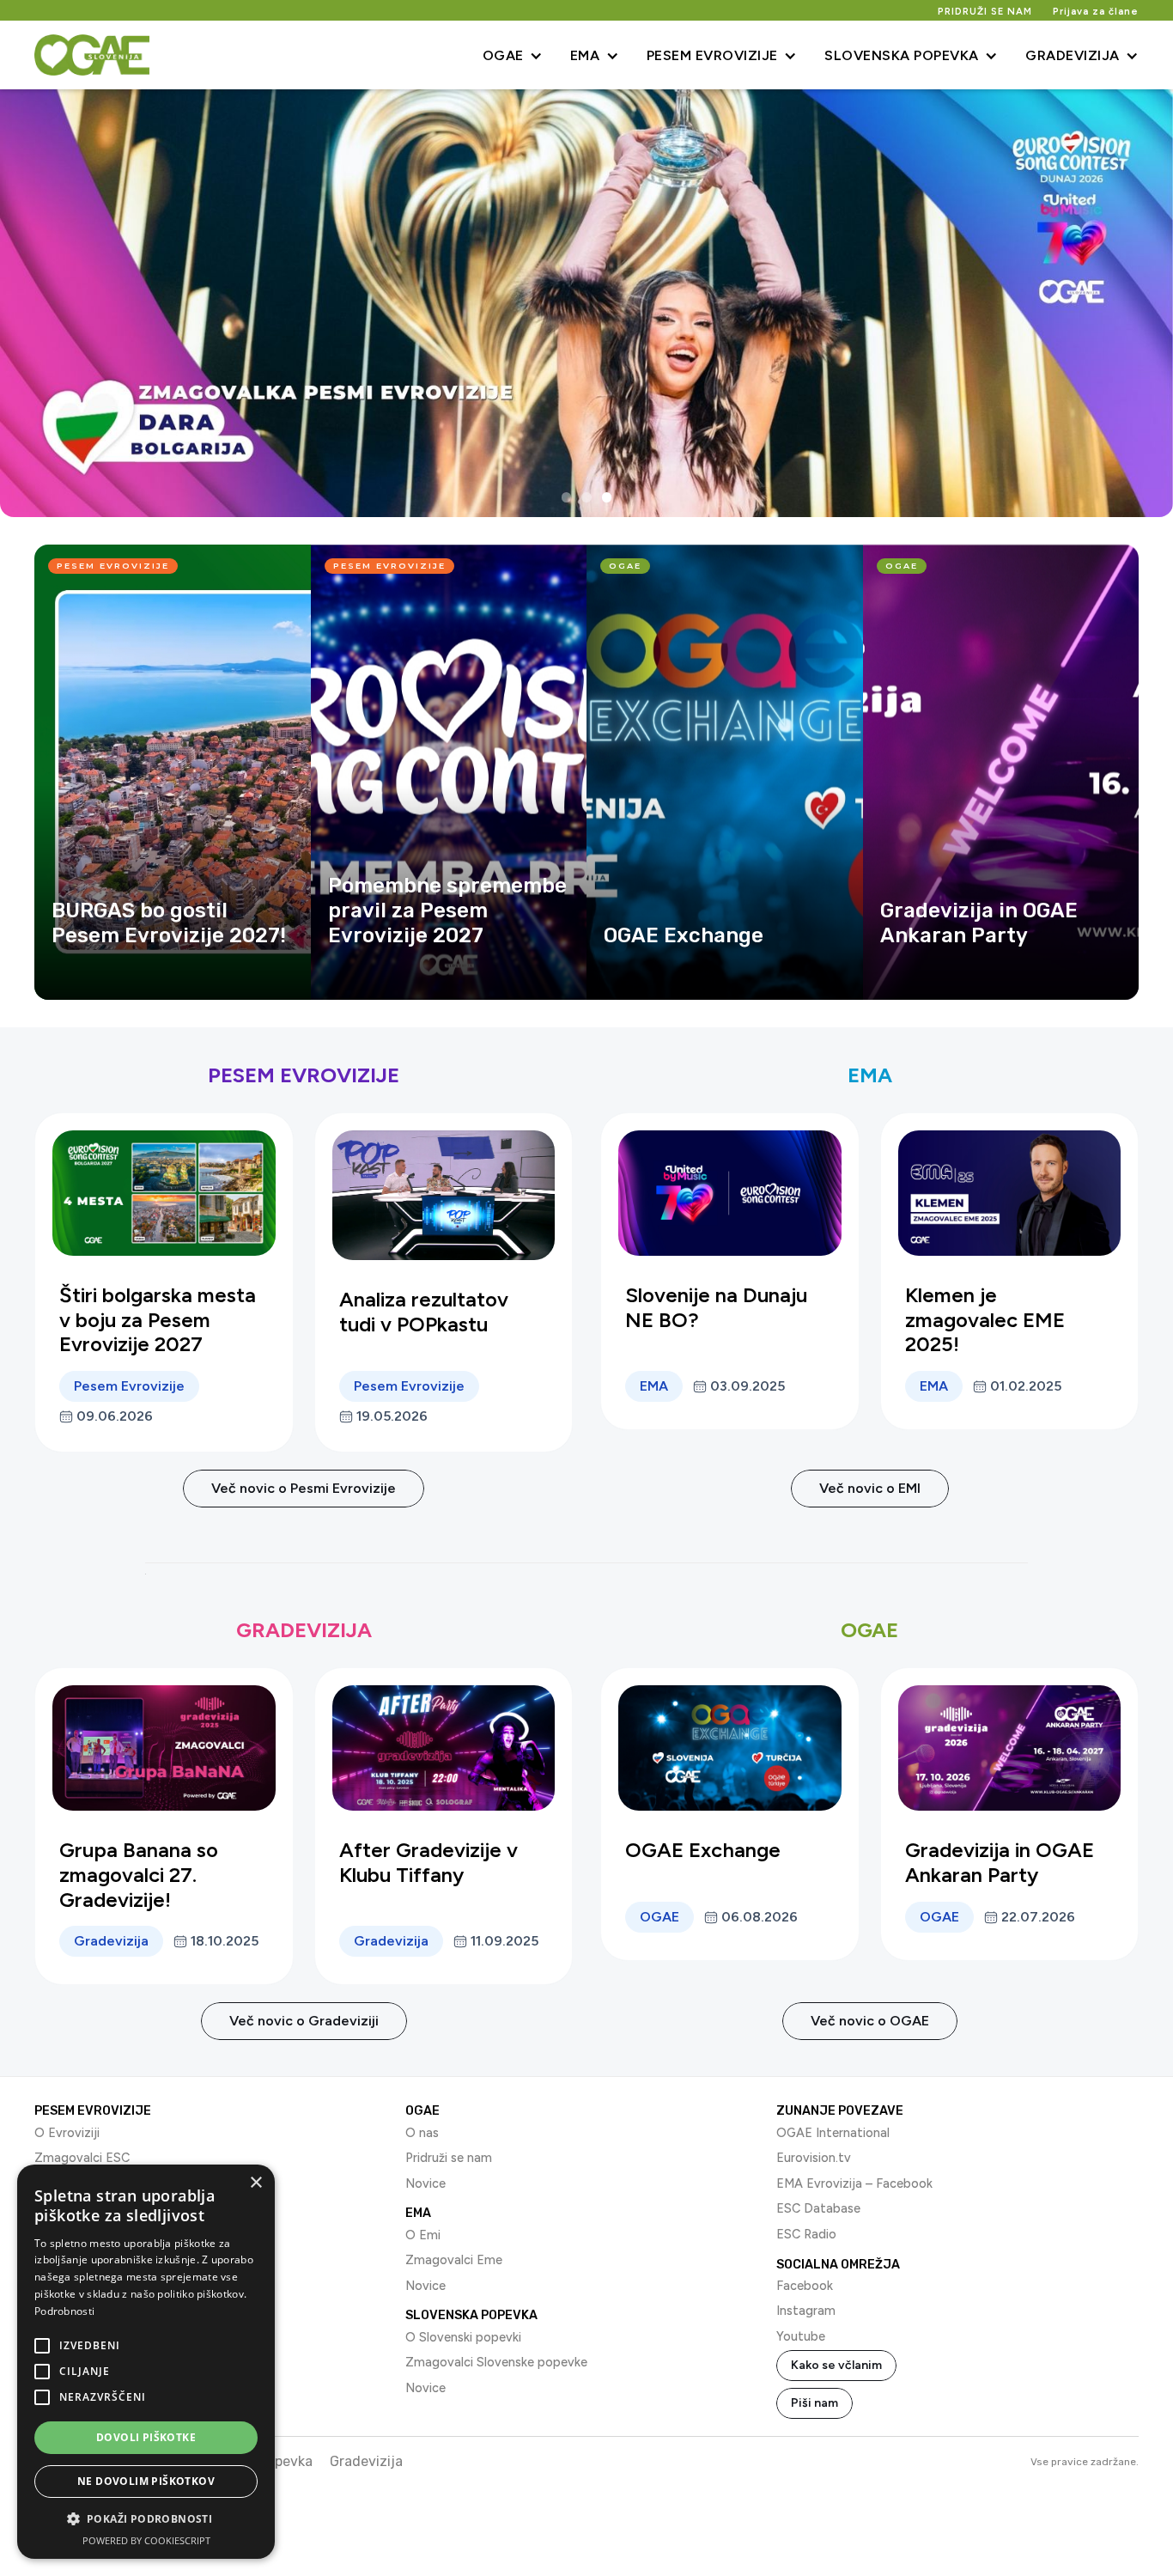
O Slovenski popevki (463, 2337)
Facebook (805, 2286)
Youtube (801, 2336)
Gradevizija (366, 2461)
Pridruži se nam (449, 2158)
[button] (513, 55)
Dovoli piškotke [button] (146, 2437)
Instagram (806, 2311)
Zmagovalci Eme (454, 2260)
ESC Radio (806, 2234)
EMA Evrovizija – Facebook (854, 2183)
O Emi (423, 2235)
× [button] (255, 2183)
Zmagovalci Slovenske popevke (496, 2362)
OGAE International (833, 2133)
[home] (92, 55)
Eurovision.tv (814, 2158)
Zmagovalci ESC (82, 2158)
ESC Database (818, 2208)
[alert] (146, 2362)
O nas (422, 2133)
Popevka (286, 2461)
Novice (425, 2183)
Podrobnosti (64, 2311)
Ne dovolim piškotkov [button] (146, 2481)
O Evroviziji (67, 2133)
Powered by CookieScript (146, 2540)
